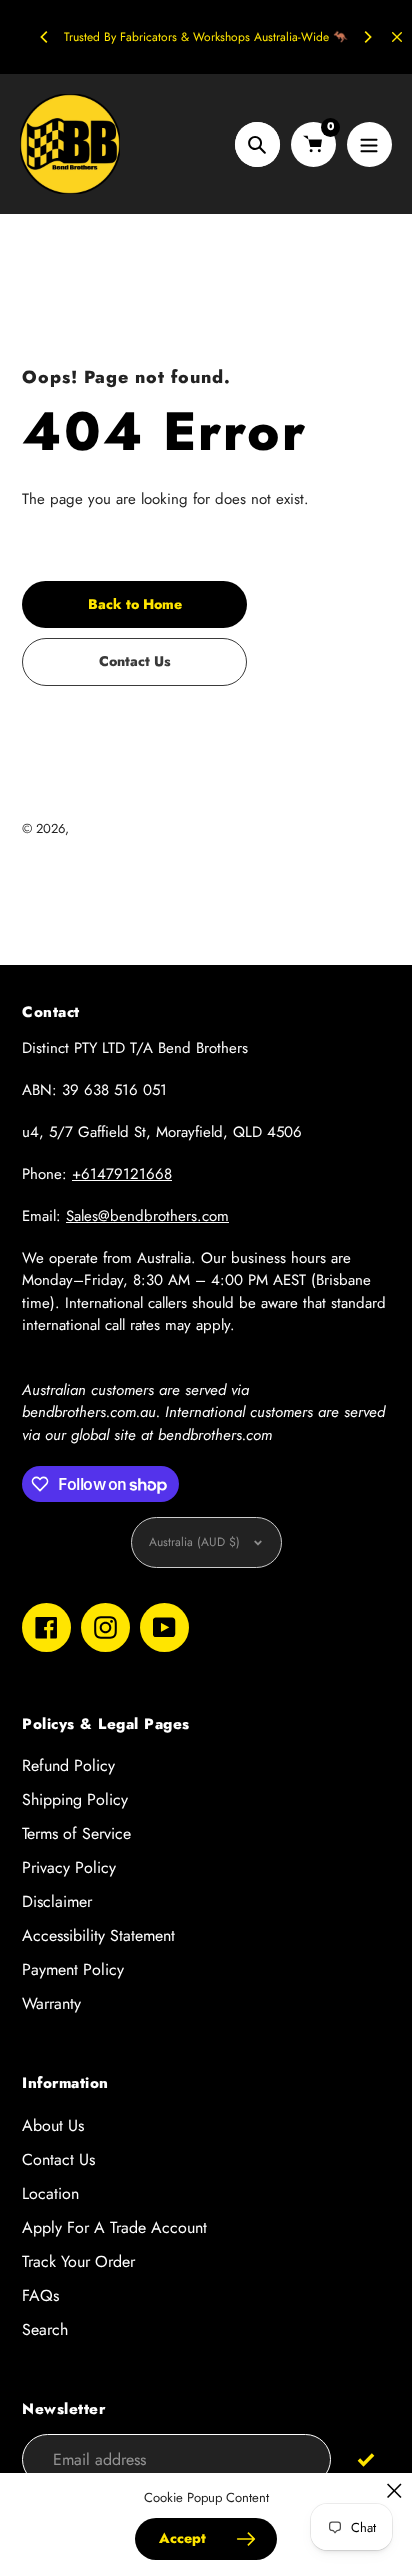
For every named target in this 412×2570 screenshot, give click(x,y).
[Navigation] (369, 144)
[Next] (367, 37)
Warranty (51, 2003)
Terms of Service (76, 1833)
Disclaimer (57, 1901)
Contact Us (58, 2159)
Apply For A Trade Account (114, 2227)
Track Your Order (78, 2261)
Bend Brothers (111, 828)
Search (45, 2329)
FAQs (40, 2295)
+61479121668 (122, 1174)
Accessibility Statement (98, 1935)
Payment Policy (73, 1969)
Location (50, 2193)
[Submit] (365, 2458)
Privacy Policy (69, 1867)
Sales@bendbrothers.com (147, 1216)
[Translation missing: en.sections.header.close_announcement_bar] (397, 37)
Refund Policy (68, 1765)
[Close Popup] (394, 2490)
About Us (53, 2125)
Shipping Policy (75, 1799)
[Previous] (45, 37)
